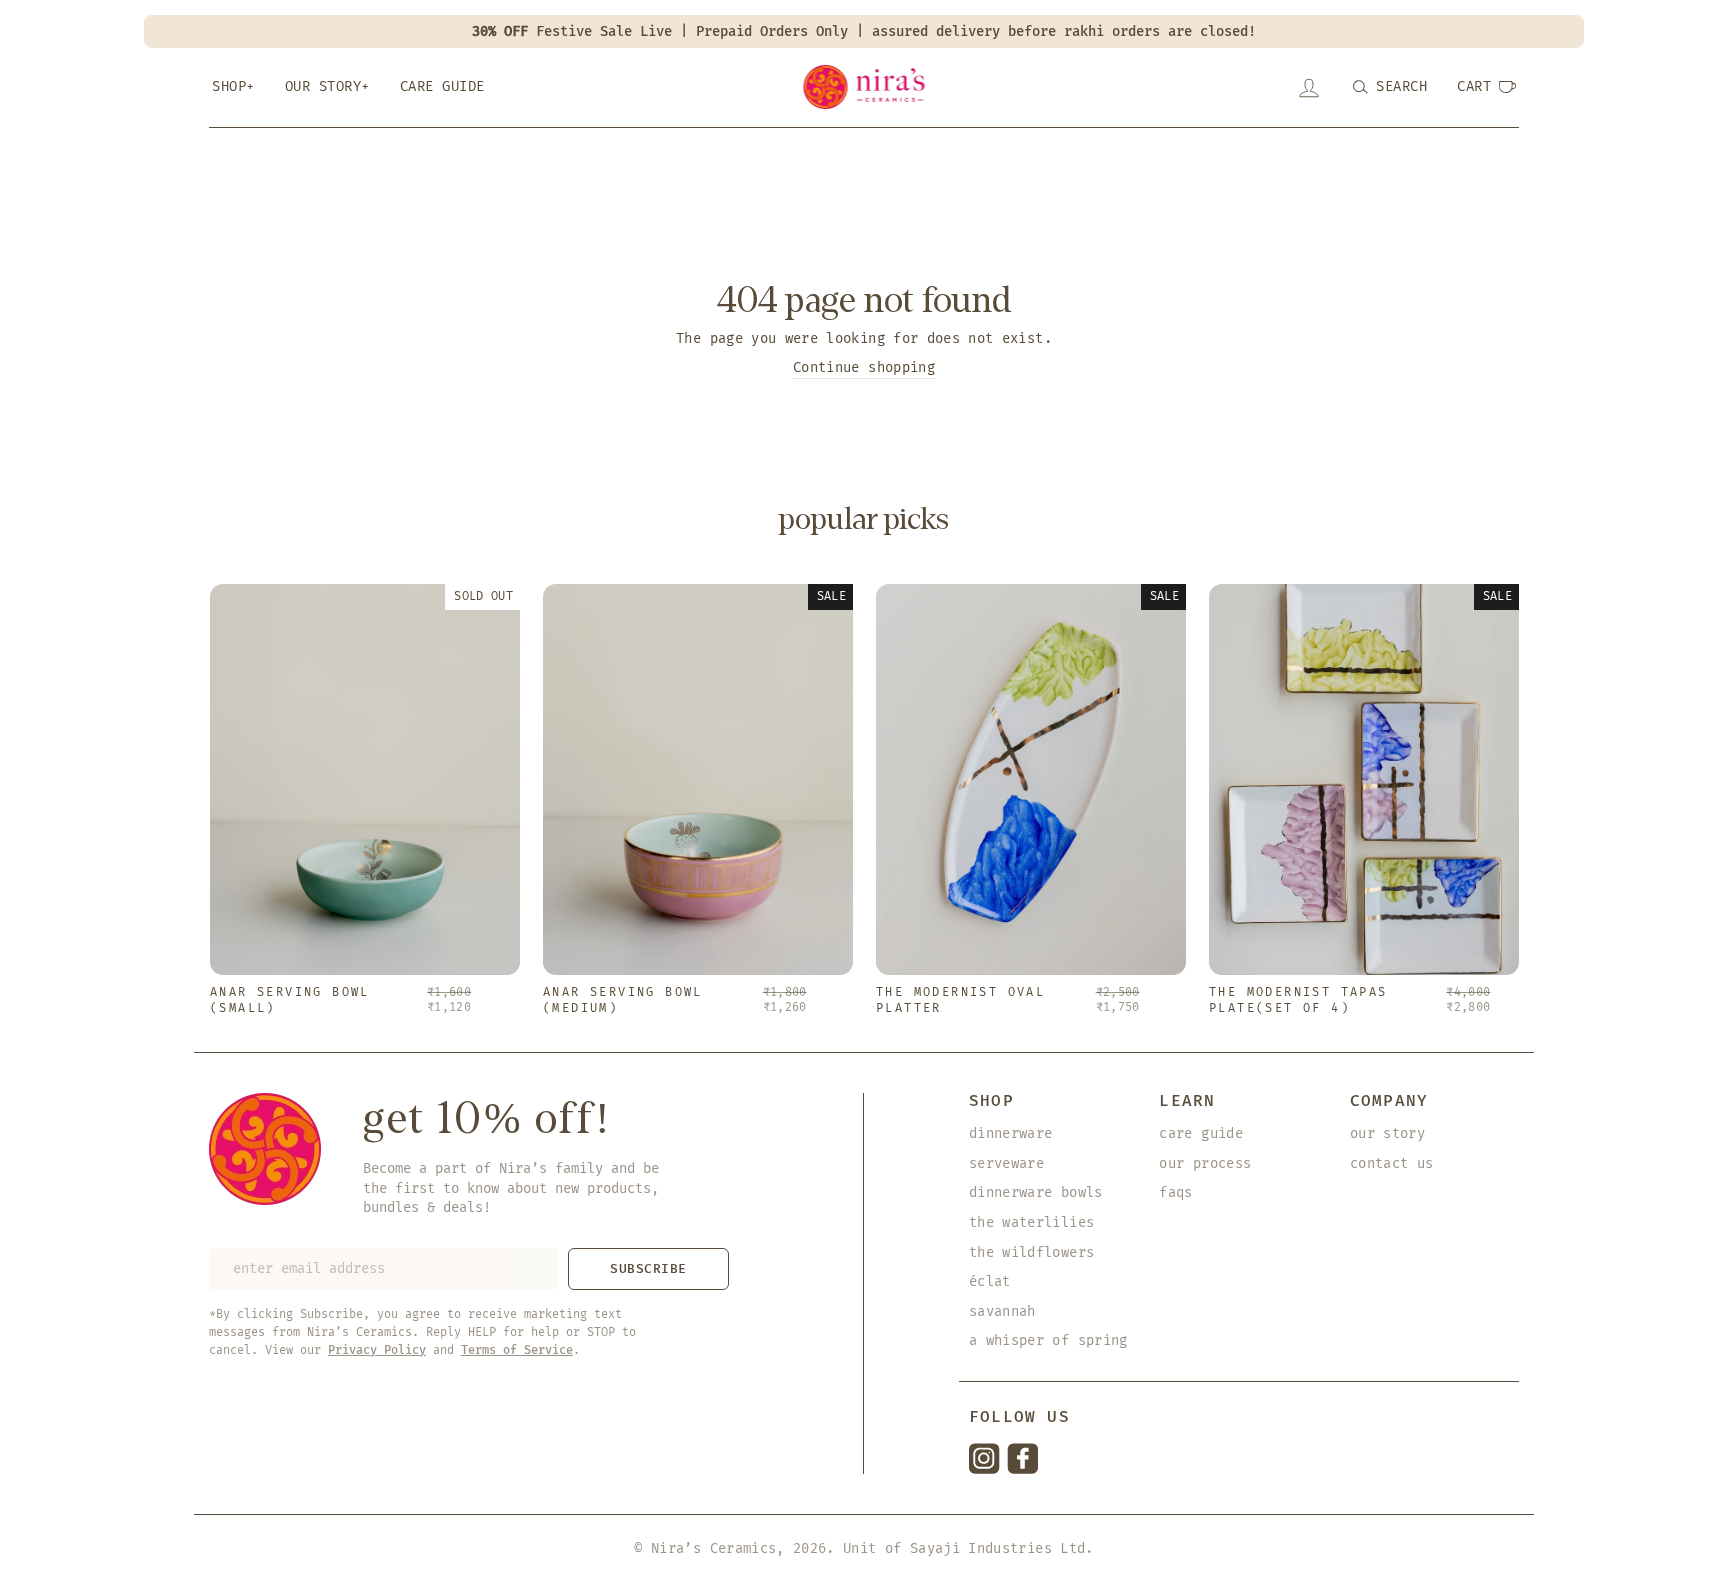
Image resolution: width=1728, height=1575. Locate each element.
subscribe (648, 1268)
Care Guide (442, 86)
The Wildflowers (1031, 1252)
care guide (1201, 1133)
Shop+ (233, 86)
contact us (1392, 1163)
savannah (1002, 1311)
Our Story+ (327, 86)
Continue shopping (864, 367)
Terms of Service (517, 1350)
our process (1205, 1163)
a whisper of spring (1048, 1340)
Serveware (1006, 1163)
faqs (1175, 1192)
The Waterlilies (1031, 1222)
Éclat (990, 1281)
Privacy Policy (377, 1350)
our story (1387, 1133)
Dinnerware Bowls (1036, 1192)
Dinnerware (1011, 1133)
